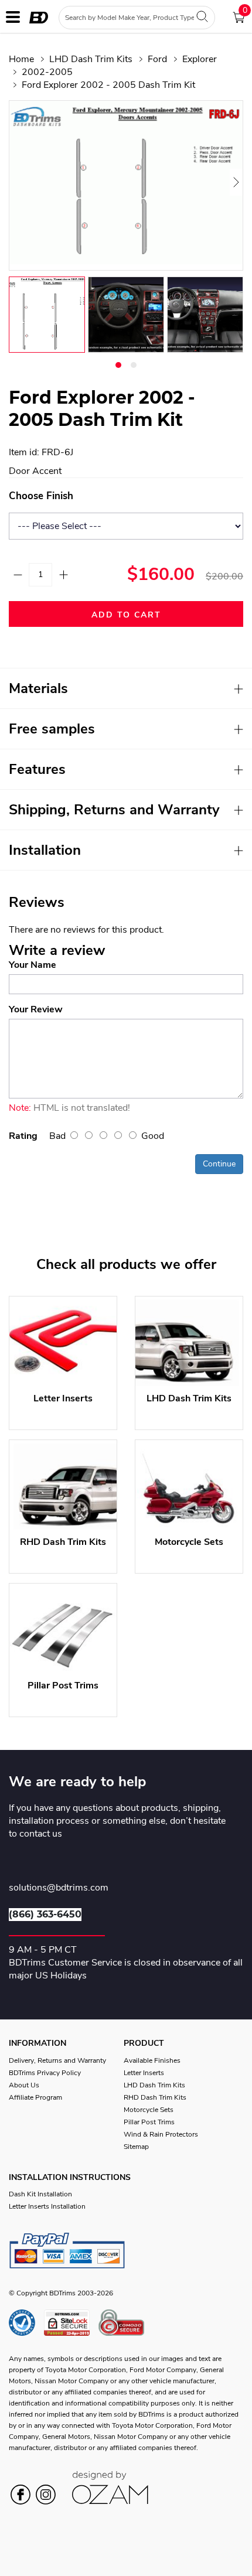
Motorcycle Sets (149, 2110)
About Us (24, 2085)
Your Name (33, 965)
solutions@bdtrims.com (59, 1888)
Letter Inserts (144, 2073)
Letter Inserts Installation (47, 2206)
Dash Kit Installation (40, 2194)
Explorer (200, 59)
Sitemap (136, 2147)
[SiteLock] (71, 2323)
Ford (157, 59)
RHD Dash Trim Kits (155, 2097)
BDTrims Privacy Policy (45, 2073)
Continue (219, 1164)
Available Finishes (152, 2060)
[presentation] (23, 182)
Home (21, 59)
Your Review (36, 1009)
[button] (118, 365)
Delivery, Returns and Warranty (57, 2060)
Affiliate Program (35, 2097)
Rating (23, 1136)
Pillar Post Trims (149, 2122)
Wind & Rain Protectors (161, 2134)
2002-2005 (47, 72)
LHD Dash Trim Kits (91, 59)
